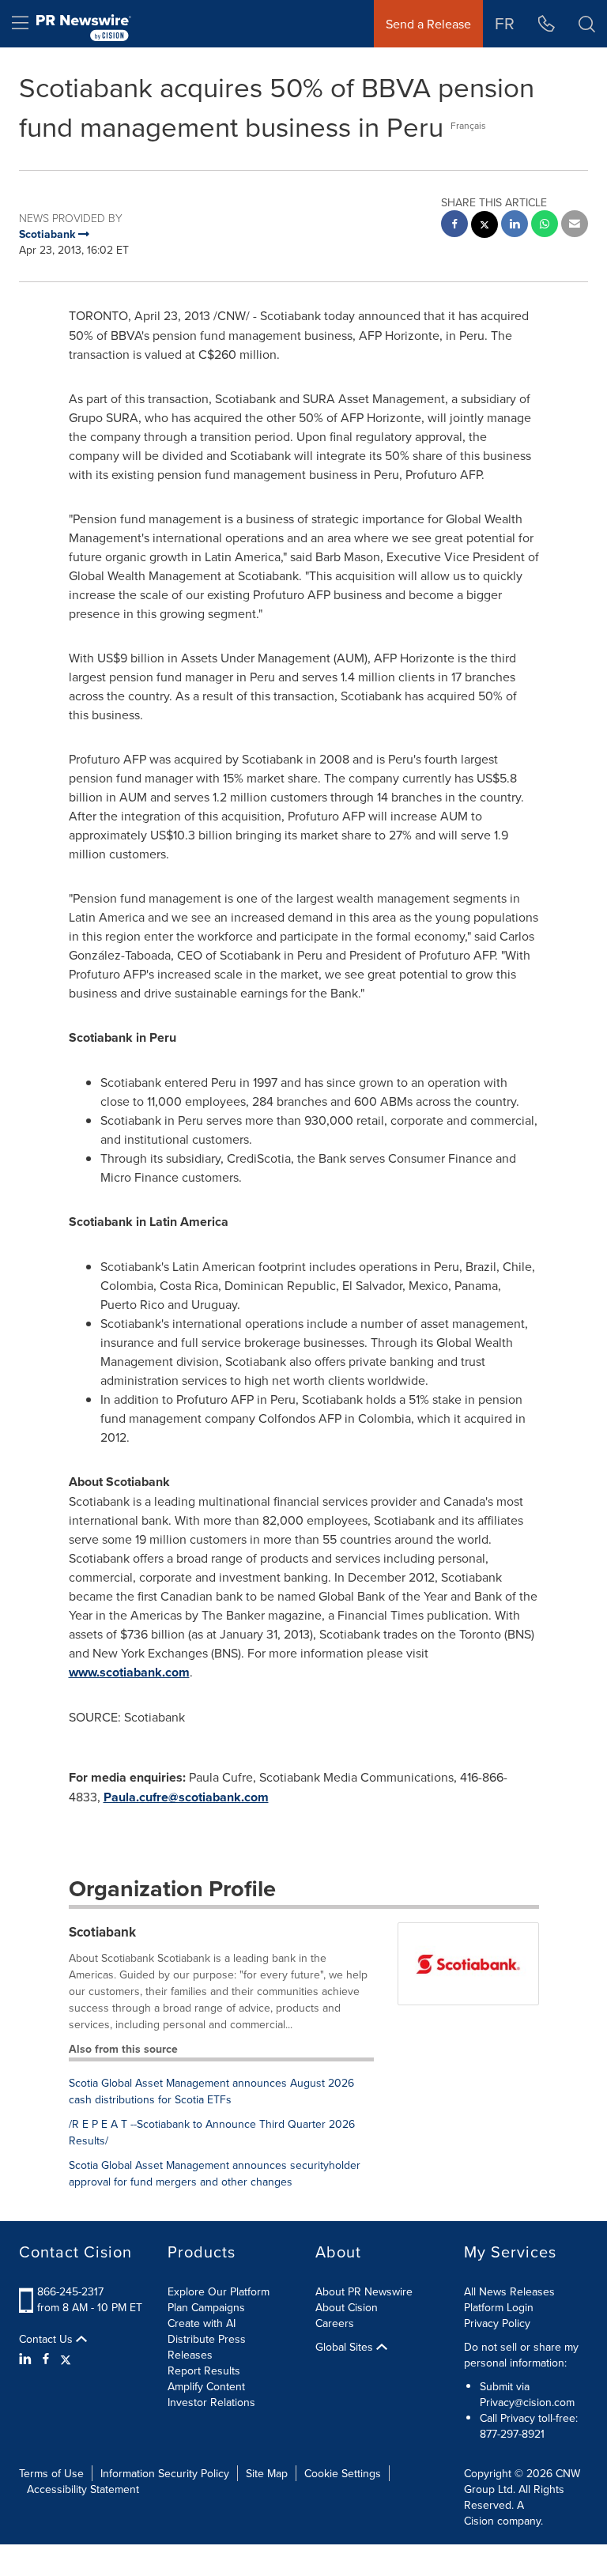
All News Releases (509, 2291)
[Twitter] (66, 2359)
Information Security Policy (165, 2473)
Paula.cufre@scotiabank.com (186, 1797)
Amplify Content (206, 2386)
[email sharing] (575, 226)
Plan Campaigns (206, 2307)
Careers (335, 2323)
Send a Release (428, 24)
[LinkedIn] (27, 2359)
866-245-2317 (70, 2291)
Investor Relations (211, 2402)
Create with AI (202, 2323)
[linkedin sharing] (515, 226)
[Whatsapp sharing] (545, 226)
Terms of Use (51, 2473)
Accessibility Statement (83, 2489)
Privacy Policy (497, 2323)
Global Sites (346, 2347)
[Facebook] (46, 2359)
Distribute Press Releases (207, 2347)
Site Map (267, 2473)
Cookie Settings (343, 2473)
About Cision (347, 2307)
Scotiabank (102, 1932)
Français (468, 125)
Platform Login (499, 2307)
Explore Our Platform (219, 2291)
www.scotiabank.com (129, 1672)
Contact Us (47, 2339)
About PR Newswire (364, 2291)
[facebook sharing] (454, 226)
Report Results (204, 2370)
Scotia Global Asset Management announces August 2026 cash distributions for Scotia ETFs (211, 2091)
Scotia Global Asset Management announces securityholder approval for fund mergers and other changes (215, 2173)
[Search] (587, 24)
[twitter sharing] (484, 226)
